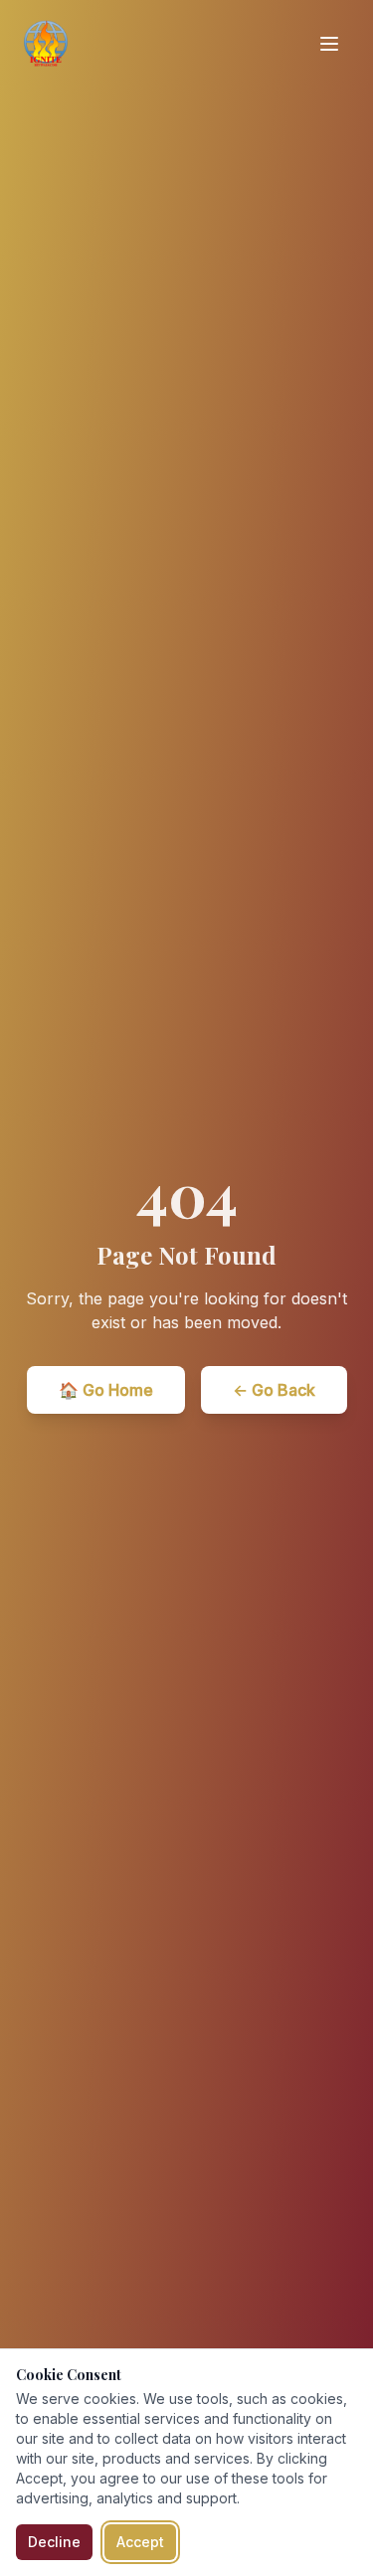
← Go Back (274, 1390)
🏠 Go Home (106, 1390)
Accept (140, 2542)
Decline (54, 2542)
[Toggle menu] (329, 44)
